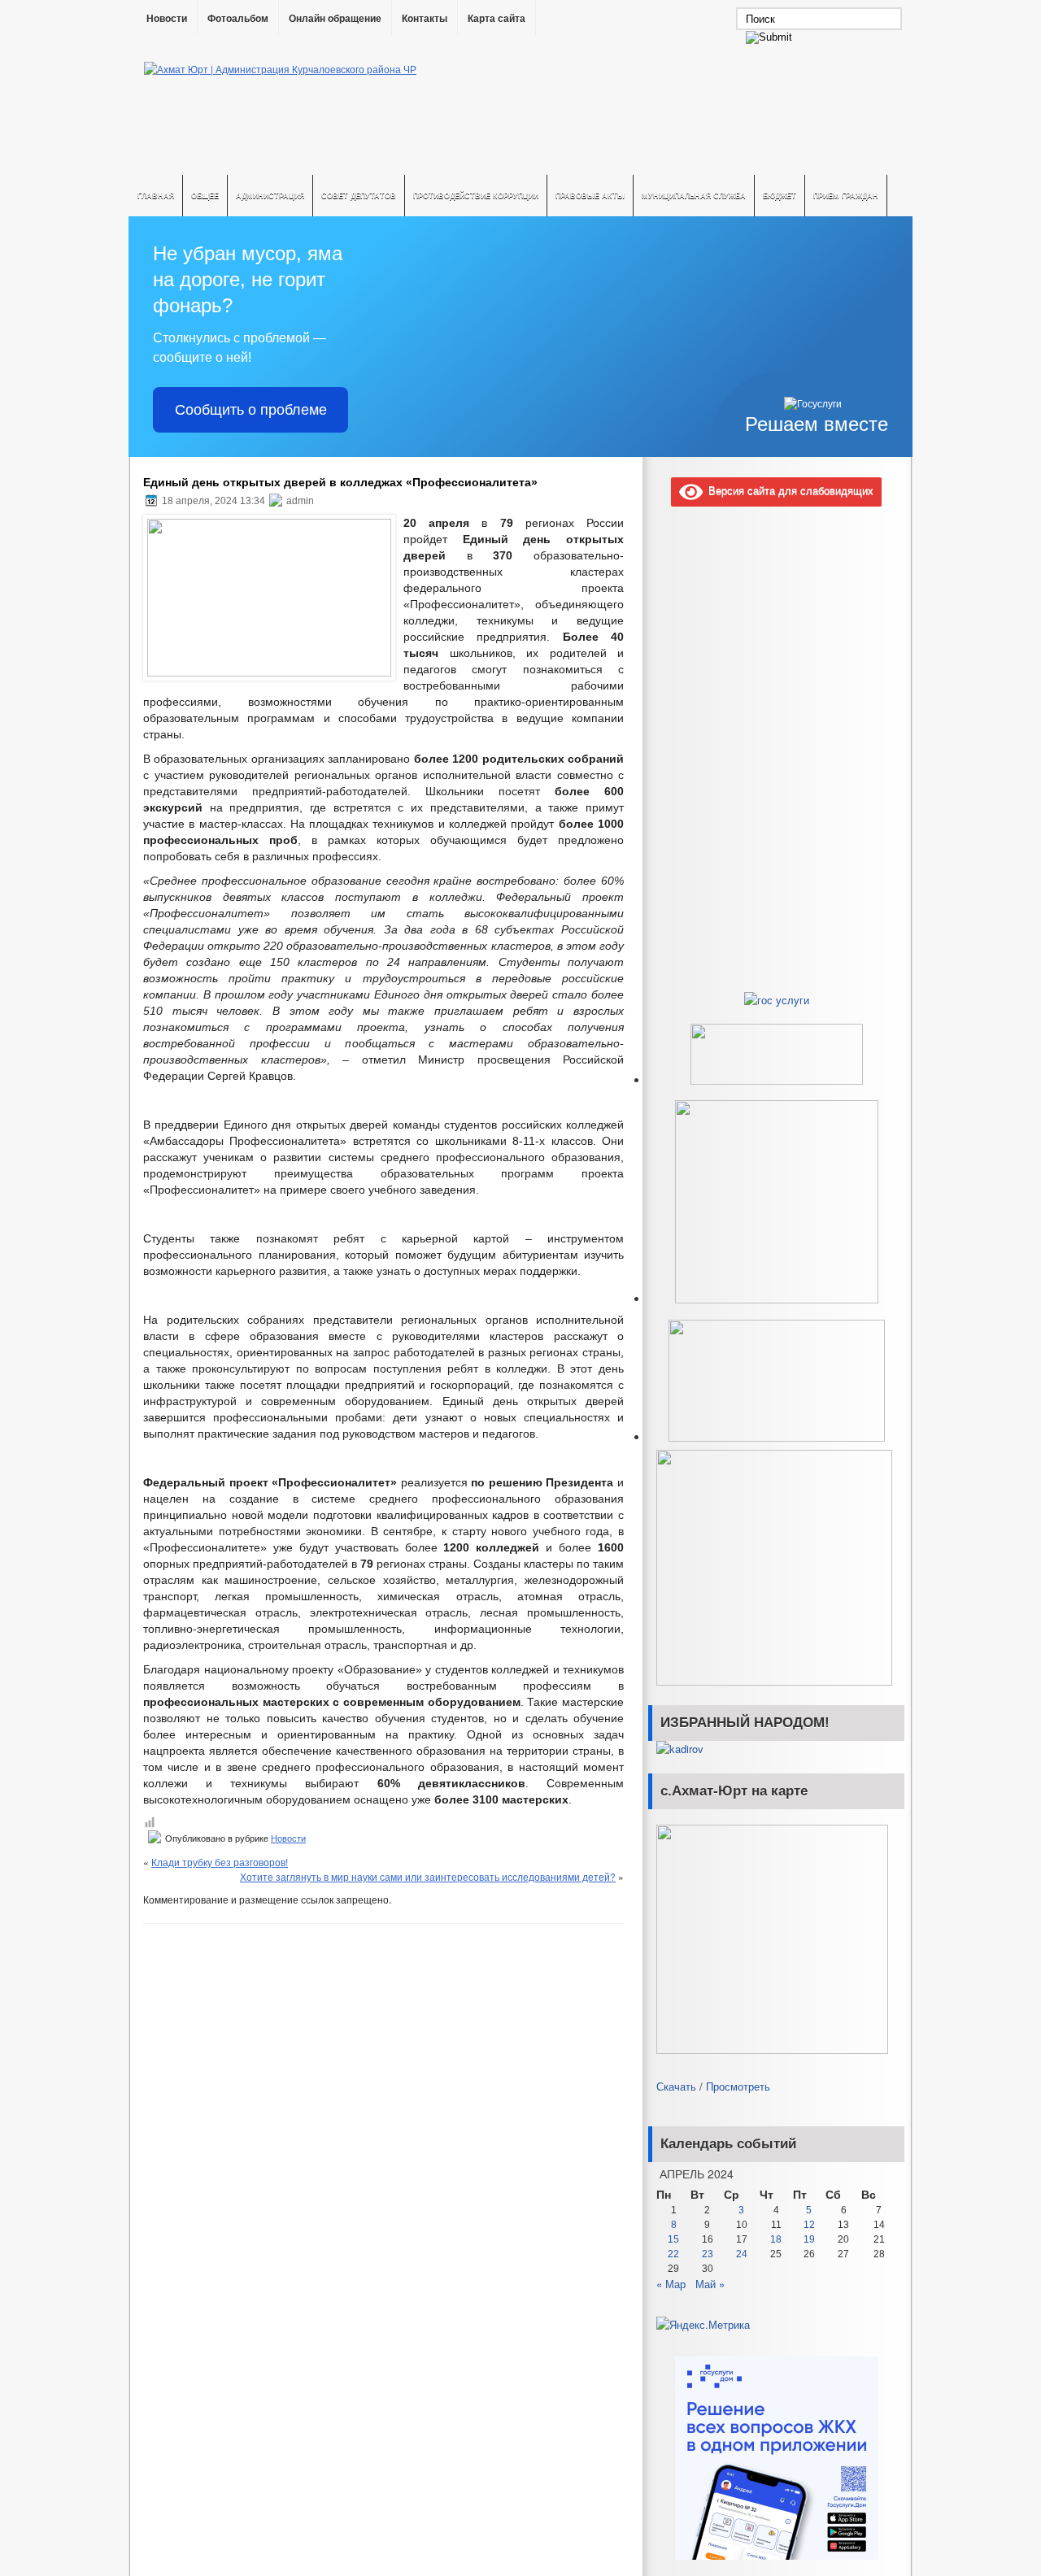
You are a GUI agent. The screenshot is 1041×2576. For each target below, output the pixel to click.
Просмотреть (738, 2086)
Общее (205, 196)
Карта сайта (497, 19)
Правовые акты (590, 196)
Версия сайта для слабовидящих (788, 490)
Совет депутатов (359, 196)
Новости (167, 19)
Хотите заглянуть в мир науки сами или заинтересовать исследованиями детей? (428, 1876)
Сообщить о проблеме (251, 410)
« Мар (671, 2284)
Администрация (270, 196)
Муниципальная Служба (694, 196)
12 (809, 2225)
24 (742, 2254)
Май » (710, 2284)
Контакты (425, 19)
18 (776, 2239)
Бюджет (780, 196)
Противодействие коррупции (476, 196)
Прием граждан (846, 196)
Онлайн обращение (335, 19)
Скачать (676, 2086)
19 (809, 2239)
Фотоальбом (238, 19)
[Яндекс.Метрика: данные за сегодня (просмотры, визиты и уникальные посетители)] (703, 2325)
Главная (156, 196)
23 (708, 2254)
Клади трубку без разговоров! (220, 1862)
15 (673, 2239)
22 (673, 2254)
